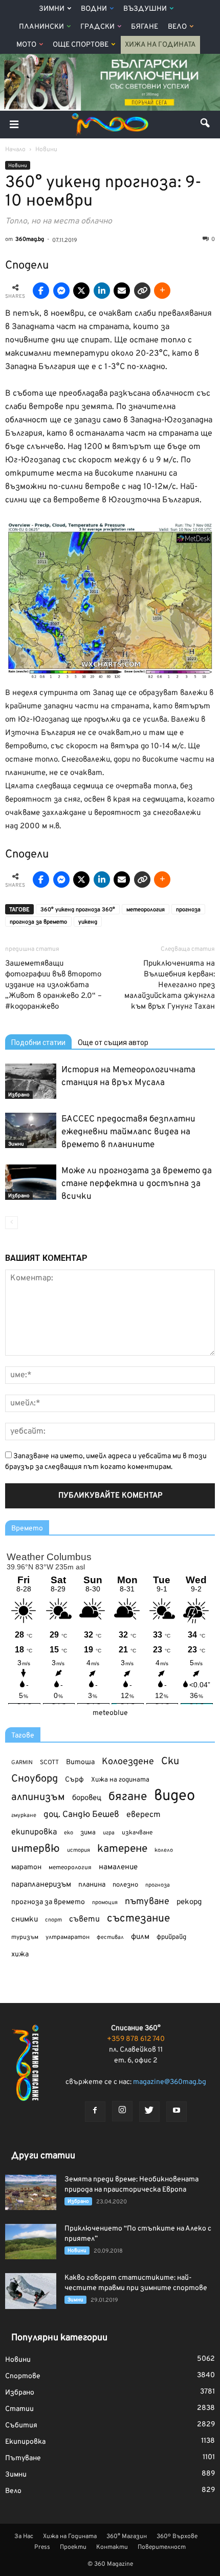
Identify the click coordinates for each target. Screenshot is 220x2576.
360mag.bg (30, 239)
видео (174, 1796)
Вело (177, 27)
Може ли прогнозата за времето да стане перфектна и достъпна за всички (137, 1184)
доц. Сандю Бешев (81, 1815)
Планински (41, 27)
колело (164, 1850)
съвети (84, 1919)
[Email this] (122, 291)
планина (92, 1885)
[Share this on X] (81, 291)
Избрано (19, 1095)
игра (109, 1833)
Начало (15, 150)
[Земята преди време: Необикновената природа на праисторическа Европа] (31, 2192)
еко (69, 1833)
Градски (97, 27)
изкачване (137, 1833)
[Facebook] (95, 2112)
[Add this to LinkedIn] (102, 291)
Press (42, 2547)
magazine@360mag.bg (170, 2082)
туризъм (25, 1937)
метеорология (146, 910)
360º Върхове (177, 2537)
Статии (19, 2409)
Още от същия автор (113, 1042)
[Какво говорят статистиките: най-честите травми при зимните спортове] (31, 2291)
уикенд (88, 922)
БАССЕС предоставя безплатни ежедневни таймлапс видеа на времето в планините (128, 1132)
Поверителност (162, 2547)
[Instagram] (122, 2111)
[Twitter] (149, 2112)
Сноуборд (35, 1779)
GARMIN (22, 1763)
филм (140, 1937)
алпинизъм (38, 1798)
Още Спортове (81, 45)
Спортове (23, 2376)
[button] (206, 125)
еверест (144, 1815)
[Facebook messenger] (61, 291)
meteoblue (110, 1713)
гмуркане (24, 1815)
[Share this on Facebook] (41, 291)
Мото (26, 45)
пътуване (147, 1902)
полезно (125, 1885)
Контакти (112, 2547)
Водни (94, 9)
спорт (53, 1920)
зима (88, 1833)
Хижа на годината (120, 1780)
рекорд (189, 1902)
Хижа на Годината (160, 45)
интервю (36, 1849)
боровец (87, 1798)
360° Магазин (127, 2537)
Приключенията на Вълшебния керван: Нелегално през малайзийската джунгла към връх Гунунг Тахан (170, 985)
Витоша (80, 1762)
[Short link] (142, 291)
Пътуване (23, 2458)
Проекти (73, 2547)
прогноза (188, 910)
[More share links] (162, 291)
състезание (138, 1919)
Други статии (43, 2156)
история (79, 1850)
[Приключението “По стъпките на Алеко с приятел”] (31, 2242)
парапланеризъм (41, 1885)
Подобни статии (38, 1042)
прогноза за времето (38, 922)
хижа (20, 1955)
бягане (128, 1797)
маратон (26, 1867)
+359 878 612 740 (136, 2039)
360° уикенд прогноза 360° (78, 910)
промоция (105, 1903)
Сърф (74, 1780)
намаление (118, 1867)
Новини (18, 166)
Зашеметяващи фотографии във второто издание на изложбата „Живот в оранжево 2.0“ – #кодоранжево (53, 985)
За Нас (24, 2537)
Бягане (145, 27)
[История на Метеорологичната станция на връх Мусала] (31, 1081)
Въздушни (145, 9)
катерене (122, 1849)
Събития (21, 2426)
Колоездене (128, 1762)
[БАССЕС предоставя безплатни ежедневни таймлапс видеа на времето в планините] (31, 1130)
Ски (170, 1762)
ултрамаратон (68, 1937)
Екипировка (25, 2442)
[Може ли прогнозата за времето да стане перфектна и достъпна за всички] (31, 1182)
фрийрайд (171, 1937)
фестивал (110, 1937)
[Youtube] (177, 2112)
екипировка (34, 1832)
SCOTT (49, 1763)
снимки (25, 1920)
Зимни (52, 9)
